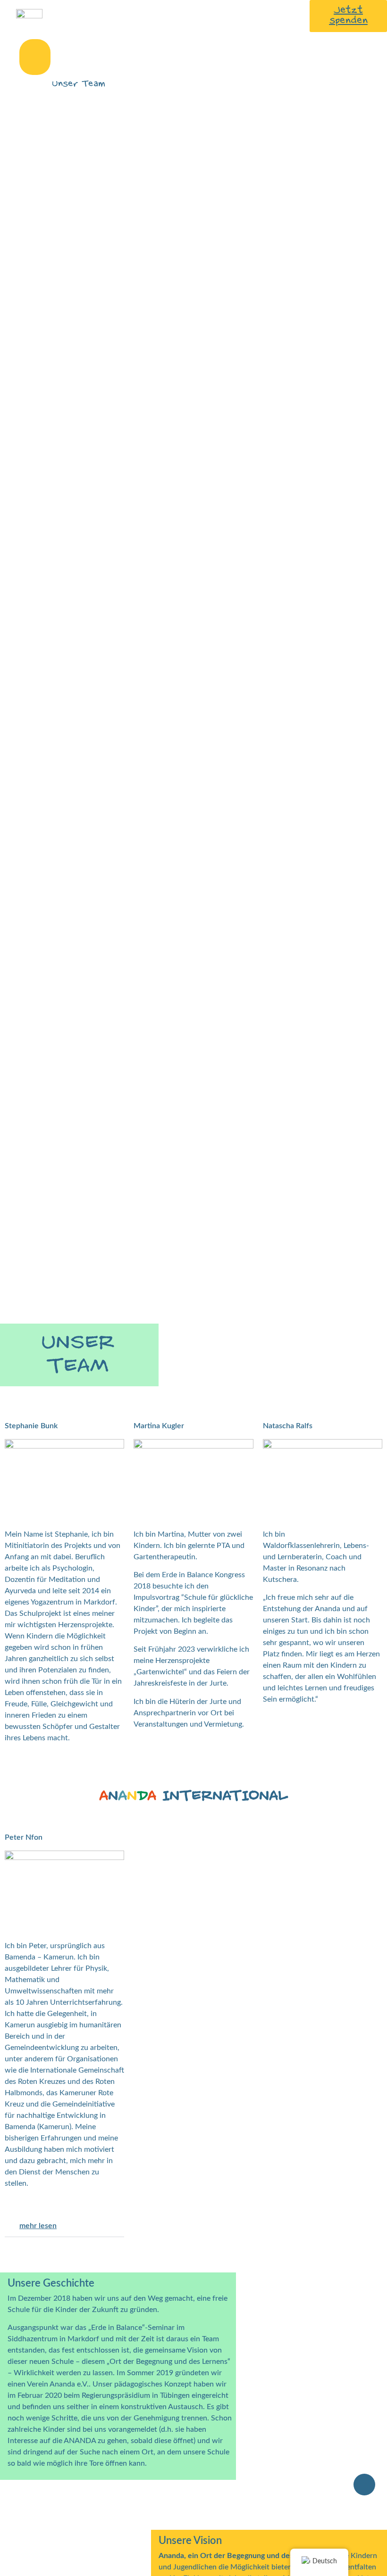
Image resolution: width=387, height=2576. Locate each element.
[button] (35, 57)
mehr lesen (38, 2226)
